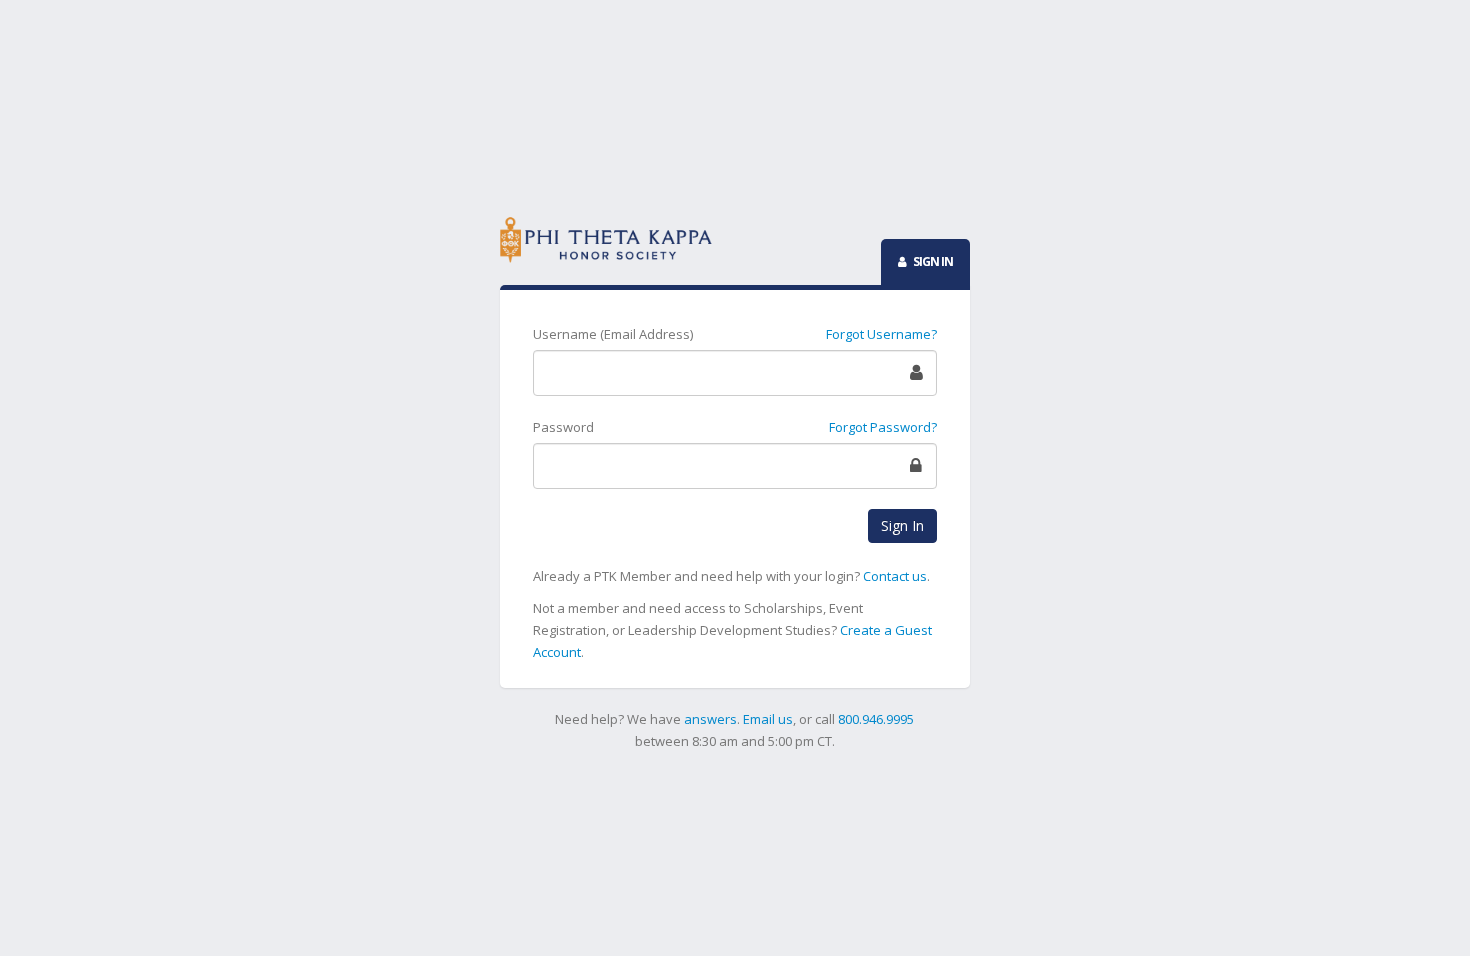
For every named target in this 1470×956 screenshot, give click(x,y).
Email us (768, 719)
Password (563, 427)
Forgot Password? (883, 427)
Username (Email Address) (613, 334)
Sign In (902, 525)
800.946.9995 (876, 719)
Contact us (895, 576)
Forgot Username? (881, 334)
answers (710, 719)
